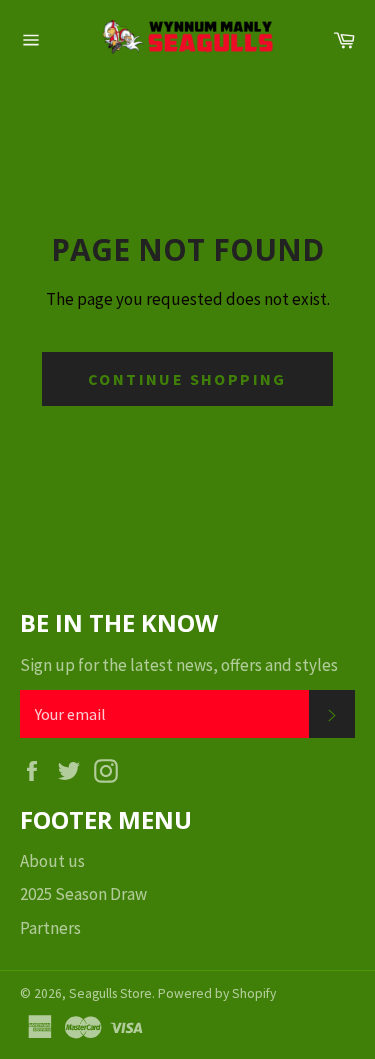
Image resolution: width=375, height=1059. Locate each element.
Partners (50, 928)
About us (52, 861)
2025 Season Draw (83, 894)
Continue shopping (187, 379)
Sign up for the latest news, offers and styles (179, 665)
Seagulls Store (110, 993)
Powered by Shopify (217, 993)
